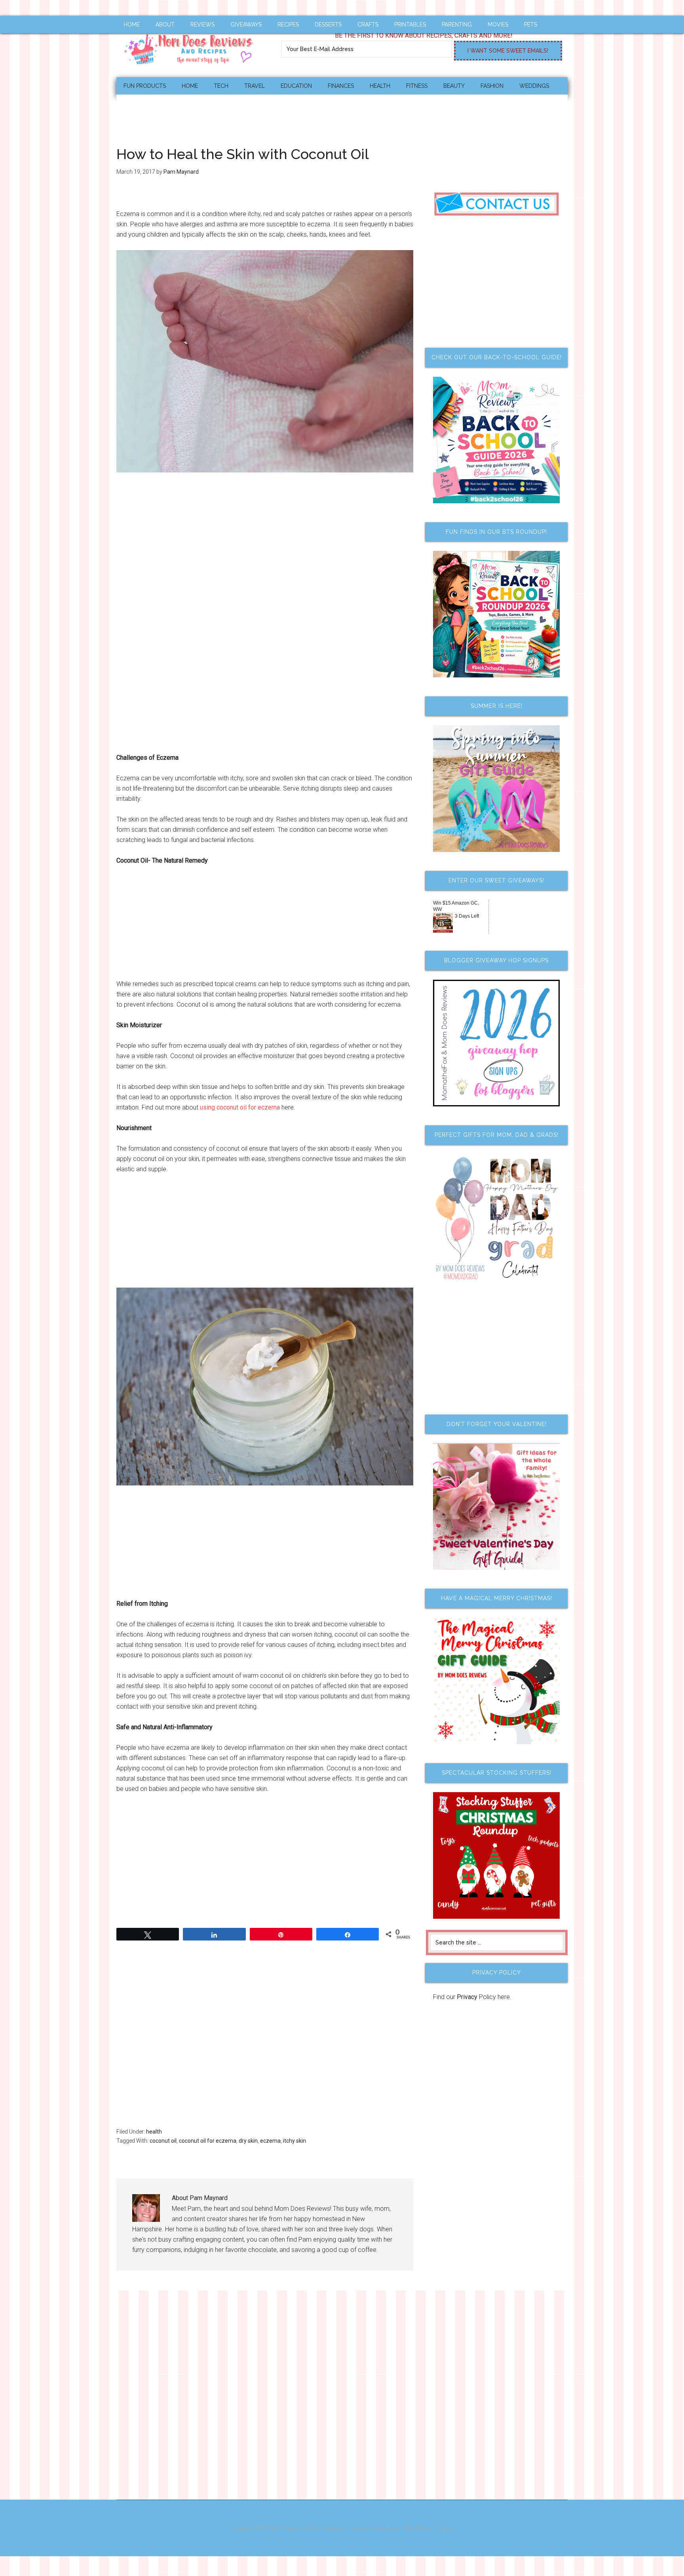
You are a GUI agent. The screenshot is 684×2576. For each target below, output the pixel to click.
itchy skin (294, 2141)
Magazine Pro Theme (311, 2528)
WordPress (418, 2528)
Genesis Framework (374, 2528)
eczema (270, 2141)
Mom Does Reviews (192, 46)
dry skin (248, 2141)
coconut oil (163, 2141)
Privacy (467, 1997)
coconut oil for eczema (208, 2141)
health (154, 2132)
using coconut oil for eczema (240, 1107)
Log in (444, 2528)
